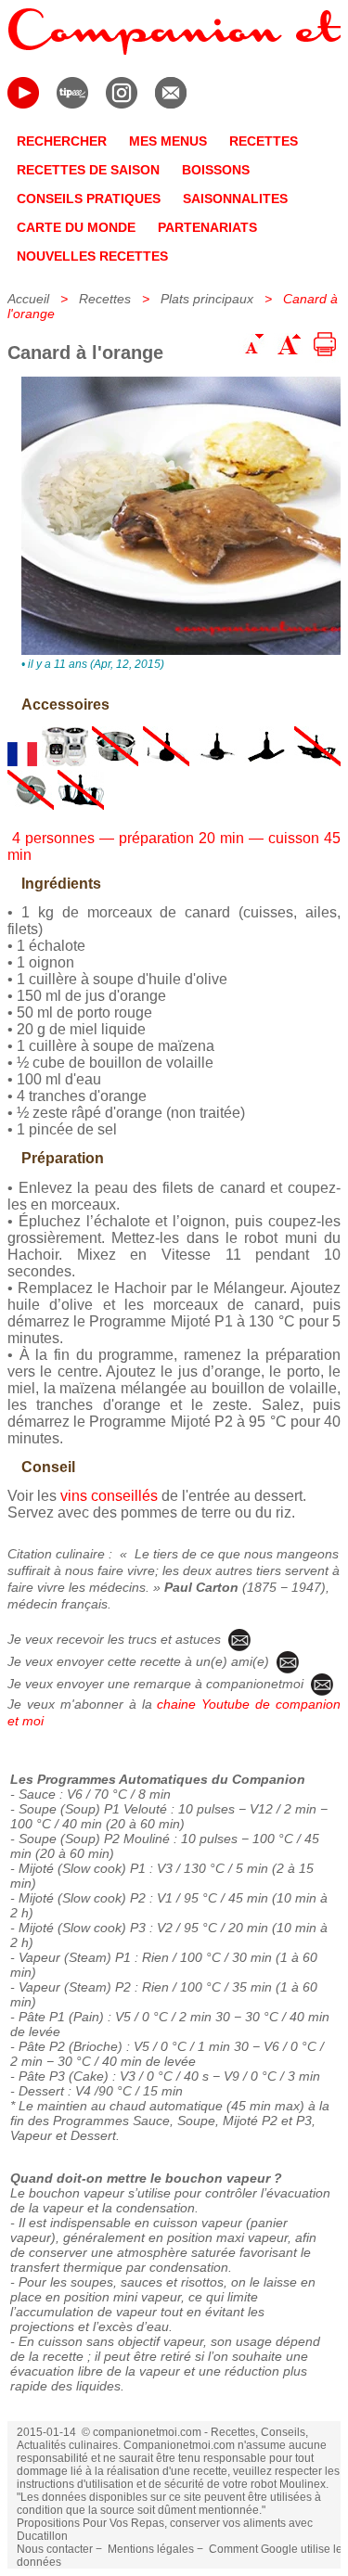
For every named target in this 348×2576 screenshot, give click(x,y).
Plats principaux (207, 299)
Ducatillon (42, 2536)
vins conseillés (109, 1496)
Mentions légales (151, 2549)
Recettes (105, 299)
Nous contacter (55, 2549)
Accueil (28, 299)
